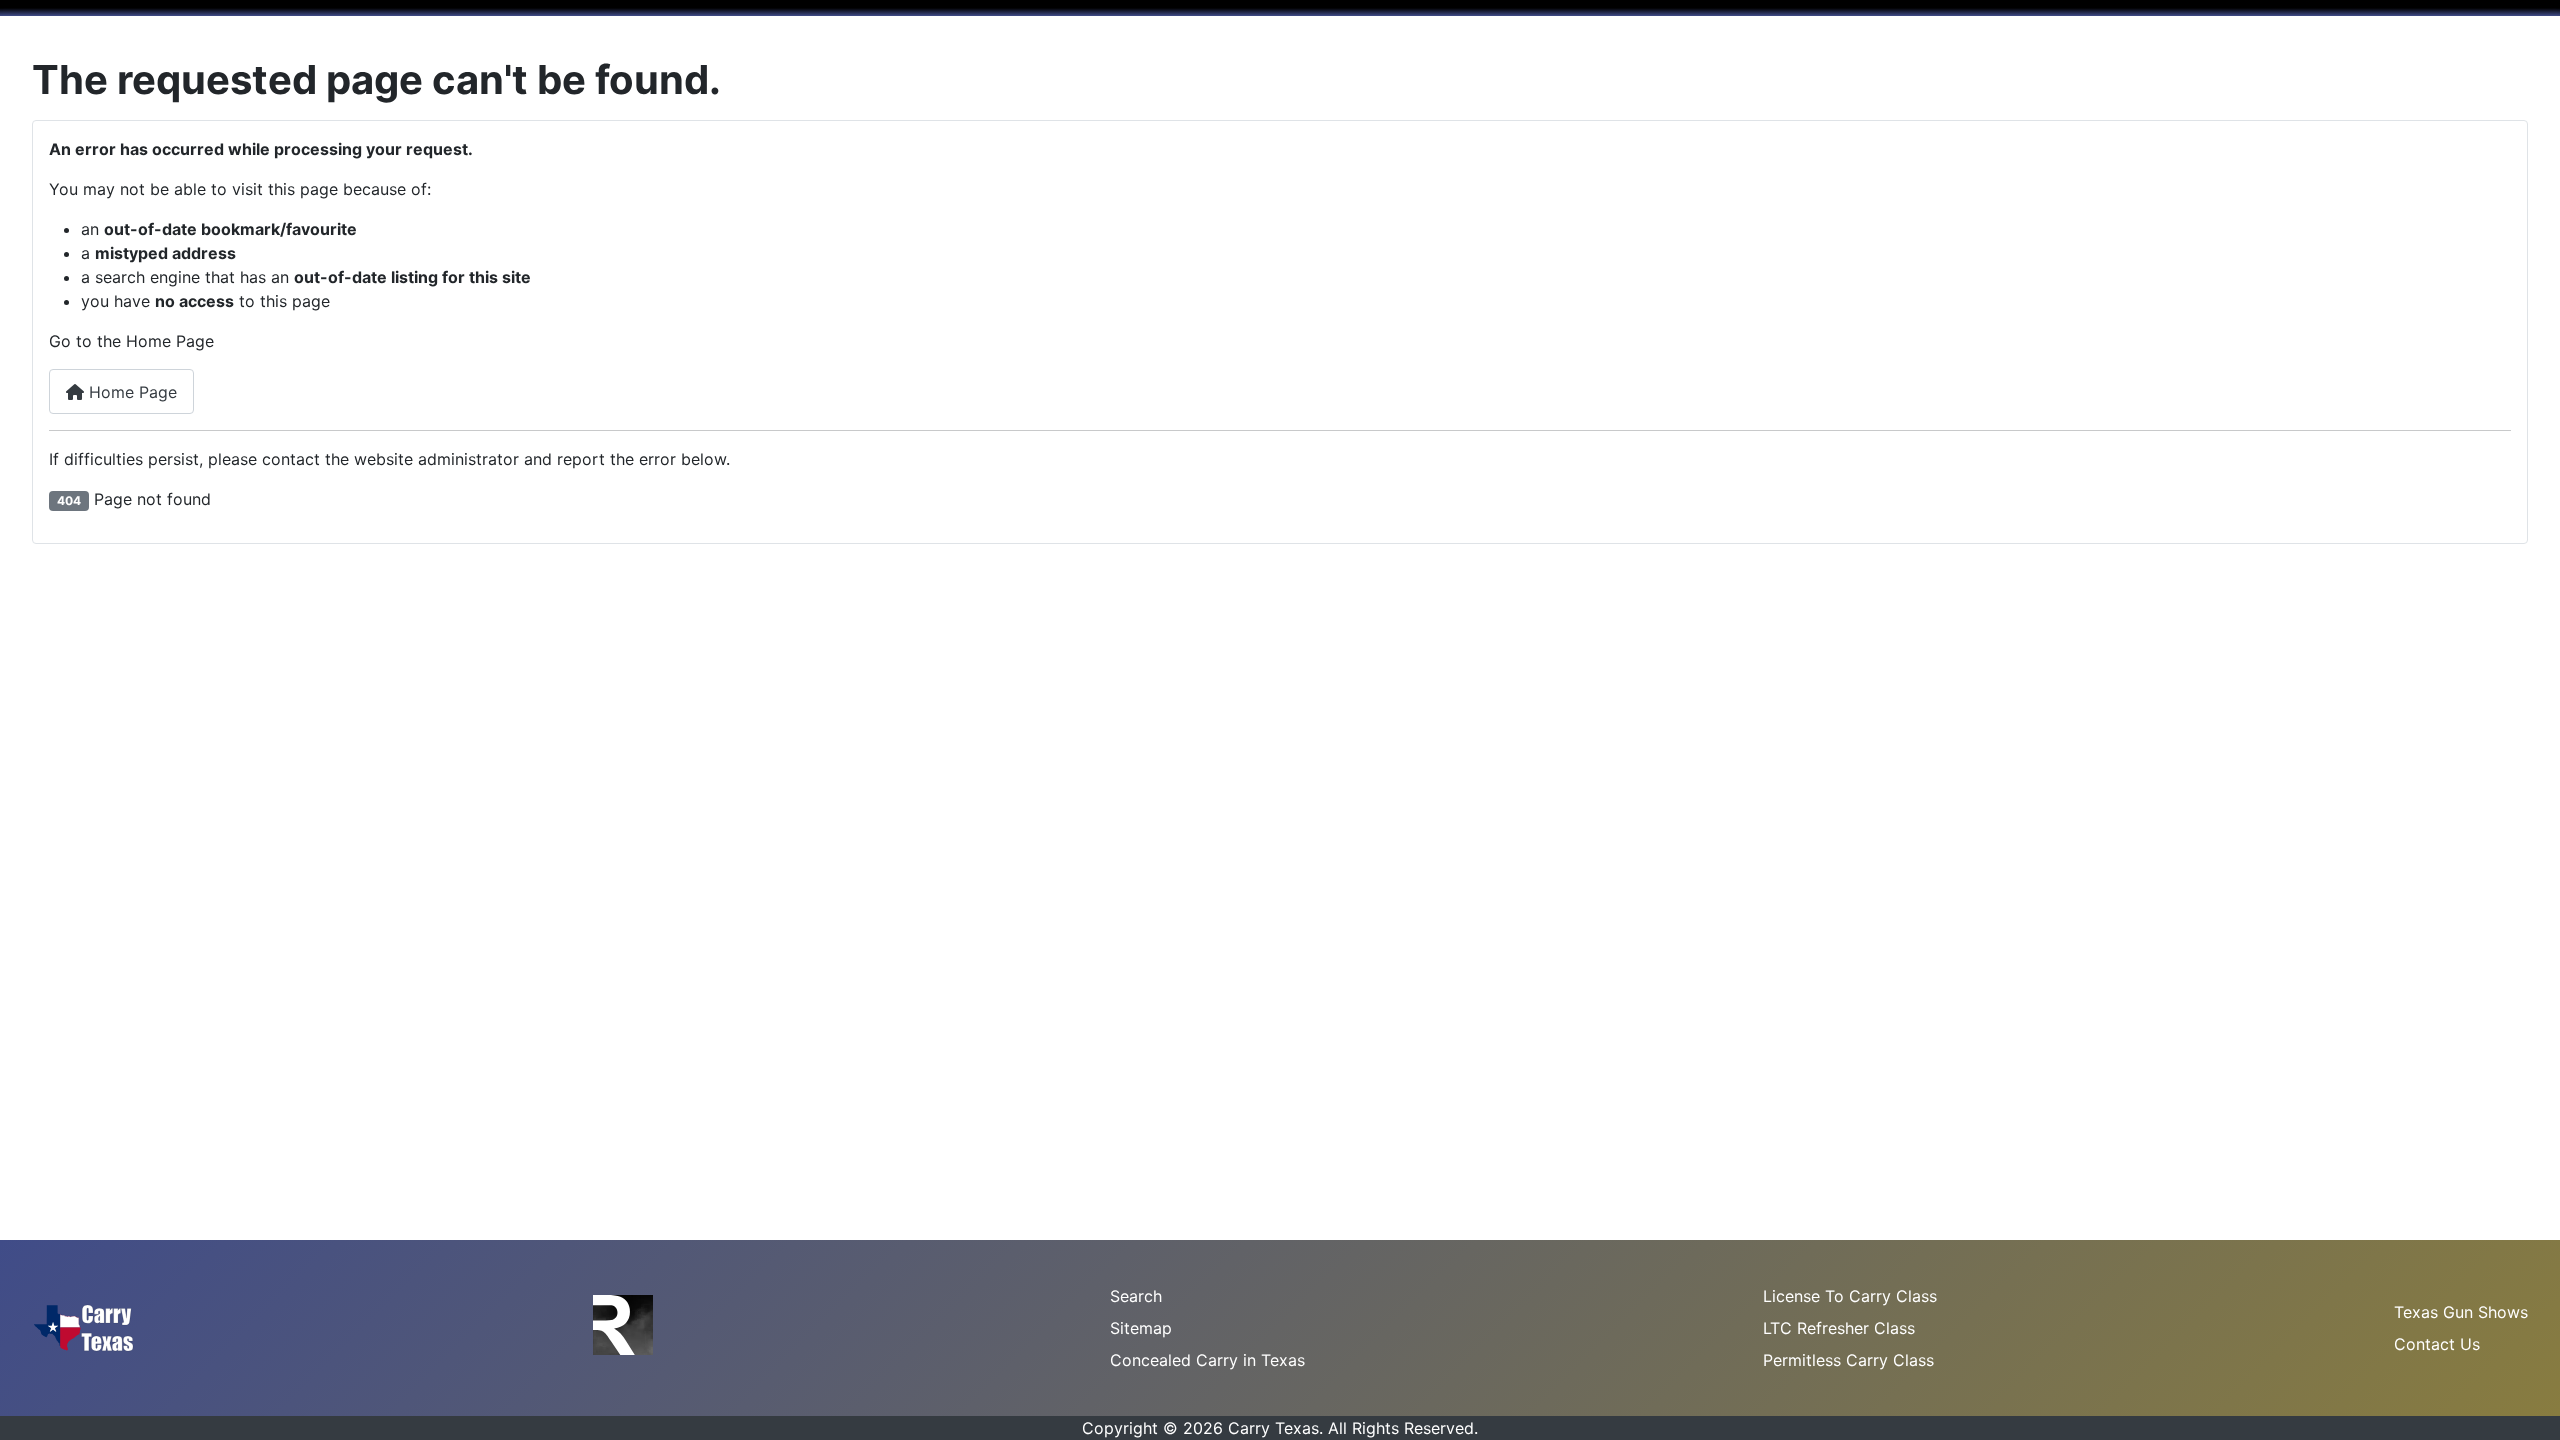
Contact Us (2437, 1344)
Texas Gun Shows (2461, 1312)
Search (1136, 1296)
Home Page (130, 392)
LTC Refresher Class (1839, 1328)
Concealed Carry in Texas (1207, 1360)
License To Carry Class (1850, 1296)
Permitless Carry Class (1848, 1360)
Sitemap (1141, 1328)
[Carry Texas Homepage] (83, 1326)
